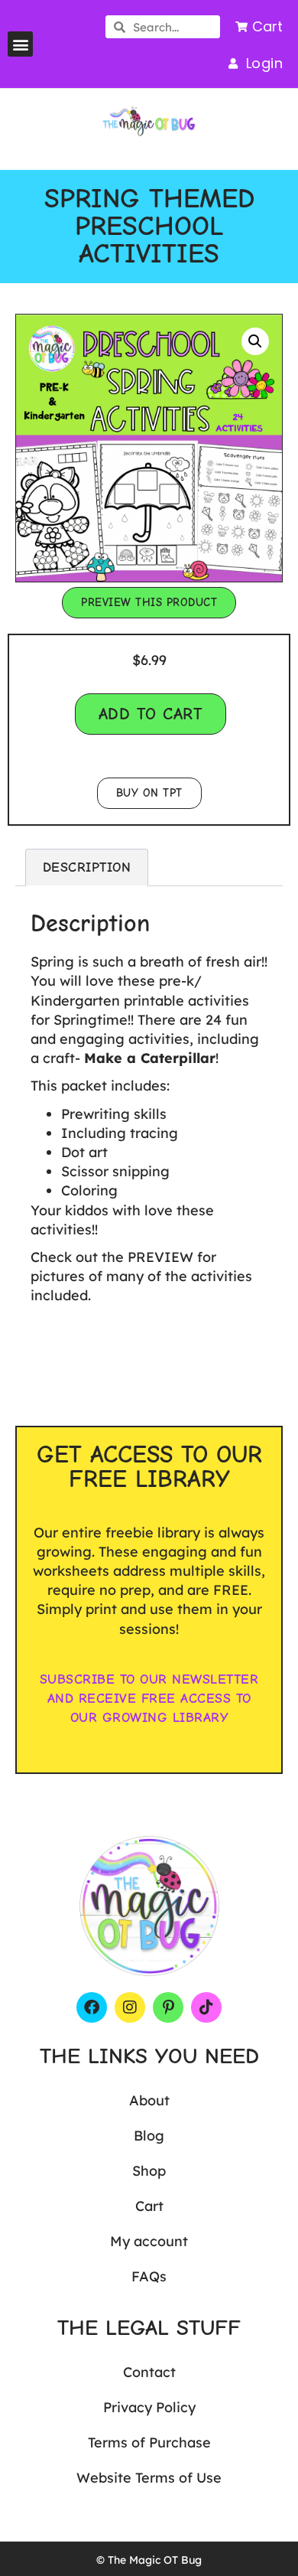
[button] (20, 44)
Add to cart (151, 714)
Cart (149, 2206)
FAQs (149, 2276)
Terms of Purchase (149, 2442)
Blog (149, 2136)
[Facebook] (92, 2007)
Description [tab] (87, 867)
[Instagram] (130, 2007)
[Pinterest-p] (168, 2007)
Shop (149, 2171)
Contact (149, 2372)
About (149, 2100)
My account (149, 2241)
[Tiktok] (206, 2007)
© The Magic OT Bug (149, 2560)
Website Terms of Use (149, 2478)
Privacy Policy (149, 2407)
